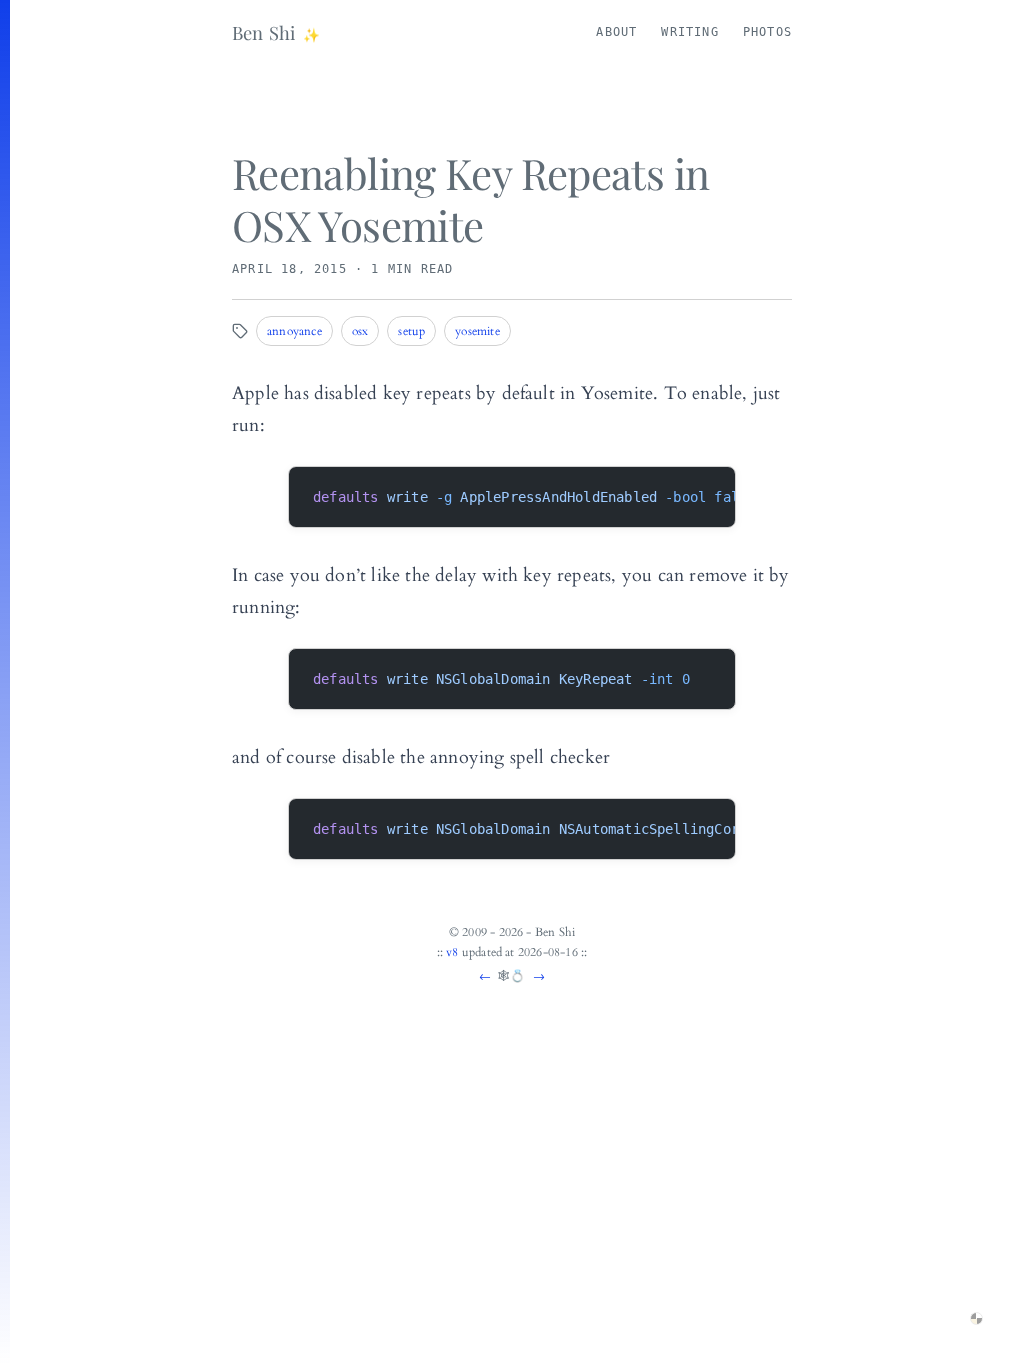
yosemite (477, 331)
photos (767, 32)
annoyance (294, 331)
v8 (452, 952)
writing (689, 32)
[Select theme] (976, 1318)
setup (411, 331)
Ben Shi (263, 32)
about (616, 32)
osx (360, 331)
